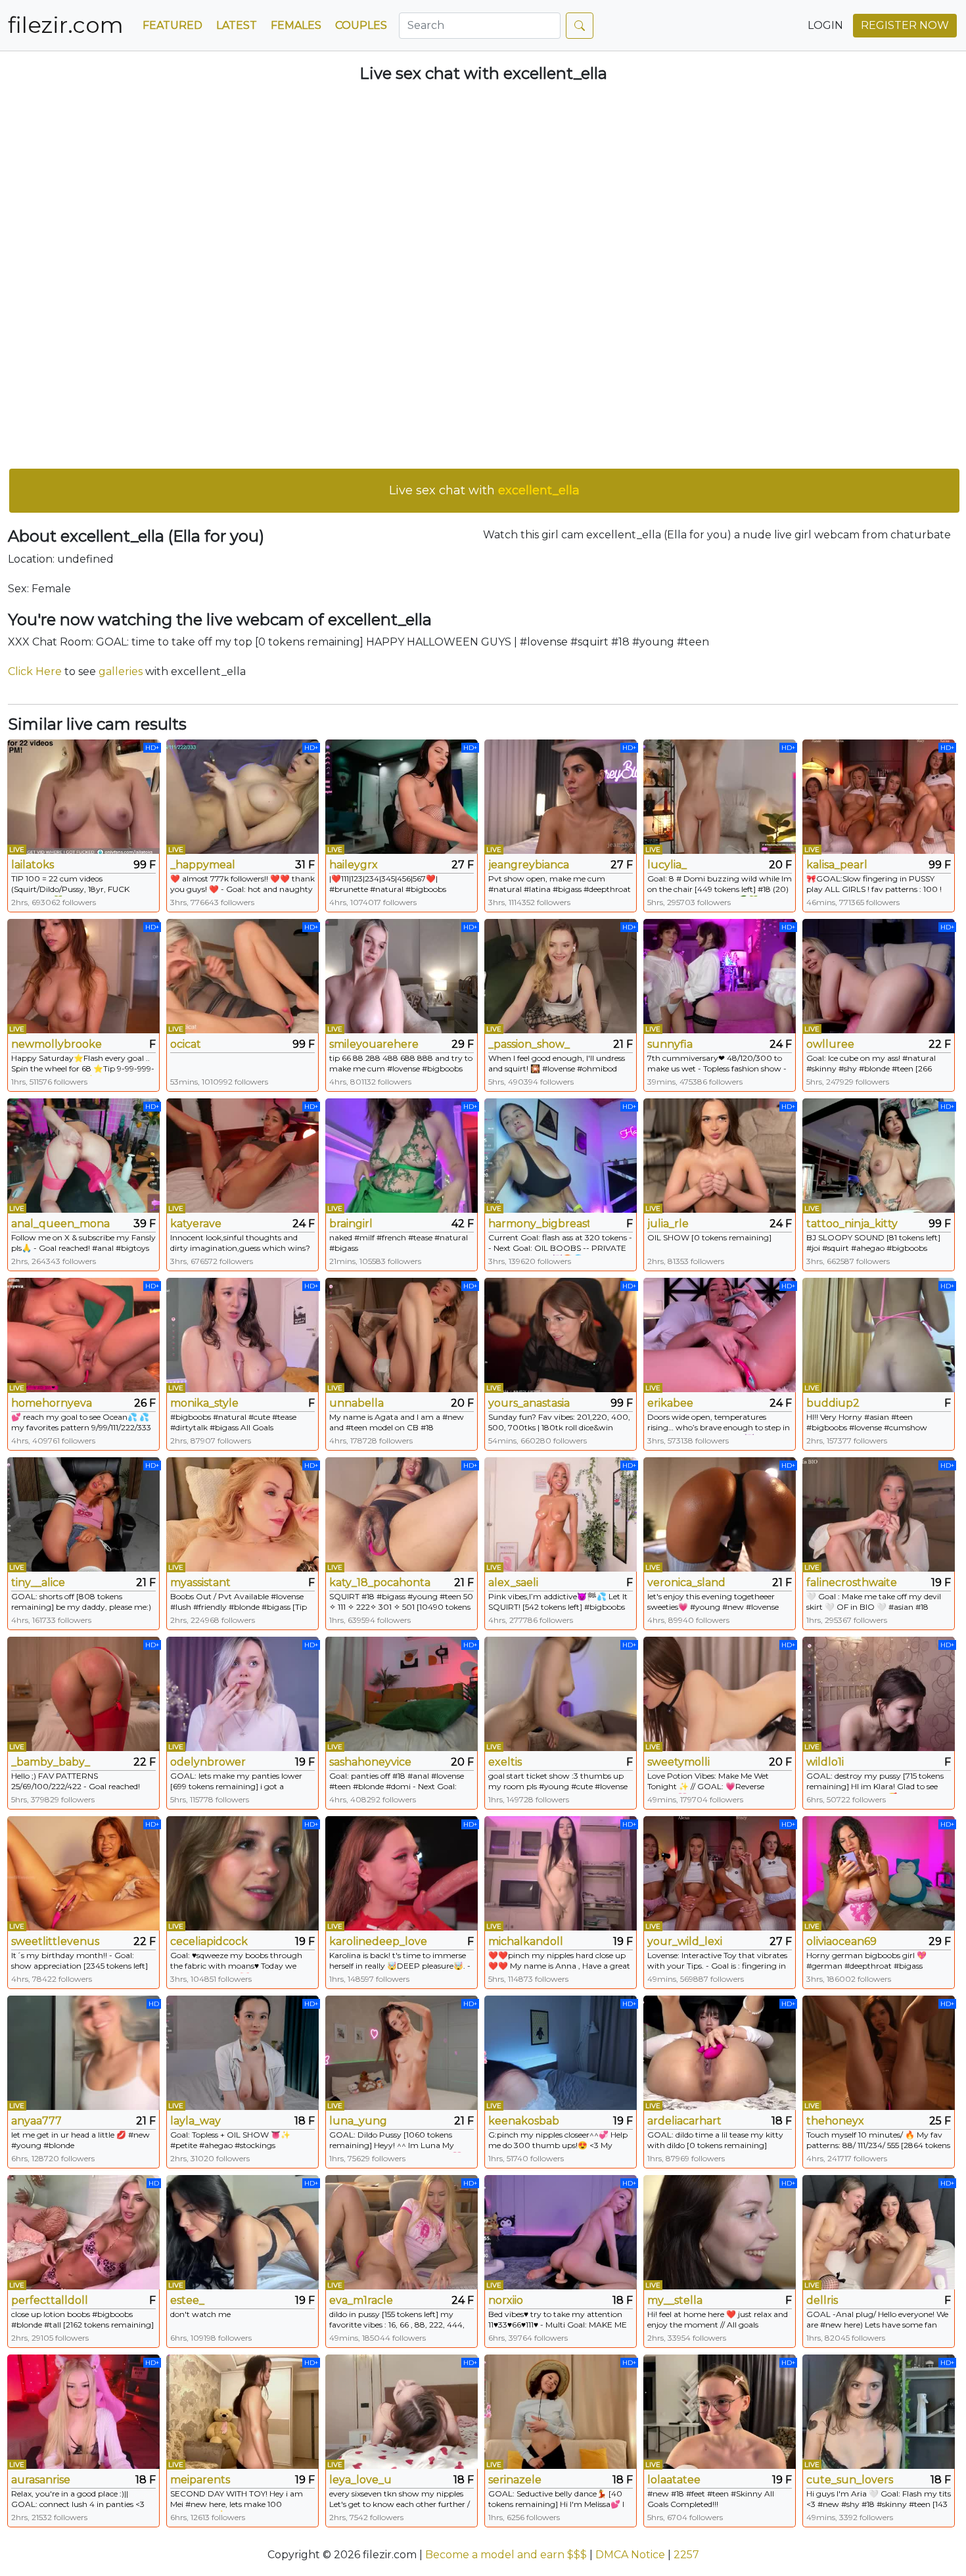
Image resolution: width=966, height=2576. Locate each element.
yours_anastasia (529, 1403)
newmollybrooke (57, 1044)
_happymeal (203, 865)
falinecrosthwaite (852, 1582)
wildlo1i (825, 1762)
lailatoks (33, 865)
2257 (686, 2555)
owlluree (830, 1044)
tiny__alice (38, 1582)
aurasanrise (41, 2480)
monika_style (204, 1403)
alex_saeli (513, 1582)
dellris (822, 2300)
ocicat (186, 1044)
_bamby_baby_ (51, 1762)
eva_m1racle (361, 2300)
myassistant (200, 1582)
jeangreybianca (529, 865)
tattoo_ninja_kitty (852, 1224)
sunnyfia (670, 1044)
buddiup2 (833, 1403)
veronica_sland (686, 1582)
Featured (172, 25)
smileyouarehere (374, 1044)
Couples (361, 25)
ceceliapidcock (209, 1941)
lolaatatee (674, 2480)
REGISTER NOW (905, 25)
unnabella (356, 1403)
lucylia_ (667, 865)
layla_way (195, 2121)
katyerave (196, 1224)
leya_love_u (360, 2480)
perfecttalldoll (50, 2300)
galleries (121, 671)
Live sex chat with (484, 490)
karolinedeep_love (378, 1941)
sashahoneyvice (370, 1762)
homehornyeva (52, 1403)
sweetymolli (678, 1762)
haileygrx (354, 865)
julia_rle (668, 1224)
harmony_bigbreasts (539, 1224)
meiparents (200, 2480)
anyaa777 (36, 2121)
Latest (237, 25)
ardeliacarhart (684, 2121)
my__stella (675, 2300)
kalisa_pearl (837, 865)
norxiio (506, 2300)
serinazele (515, 2480)
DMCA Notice (630, 2555)
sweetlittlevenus (55, 1941)
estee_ (187, 2300)
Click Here (35, 671)
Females (296, 25)
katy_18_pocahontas (380, 1582)
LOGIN (825, 25)
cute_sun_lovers (850, 2480)
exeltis (505, 1762)
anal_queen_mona (60, 1224)
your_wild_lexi (685, 1941)
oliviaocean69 (841, 1941)
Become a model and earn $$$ (506, 2555)
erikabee (670, 1403)
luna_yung (358, 2121)
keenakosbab (524, 2121)
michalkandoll (526, 1941)
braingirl (351, 1224)
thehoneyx (835, 2121)
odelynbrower (208, 1762)
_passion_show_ (529, 1044)
